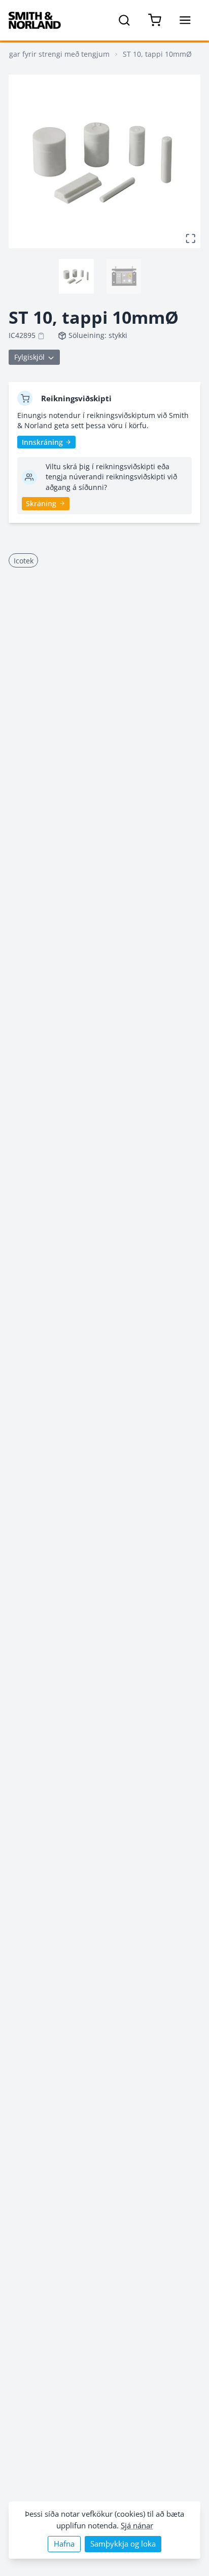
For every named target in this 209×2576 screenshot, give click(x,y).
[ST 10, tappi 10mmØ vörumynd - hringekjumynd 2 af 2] (124, 276)
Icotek (24, 561)
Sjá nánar (137, 2526)
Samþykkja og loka (123, 2544)
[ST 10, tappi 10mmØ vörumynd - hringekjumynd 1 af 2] (76, 276)
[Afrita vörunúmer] (41, 336)
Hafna (64, 2544)
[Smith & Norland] (35, 20)
